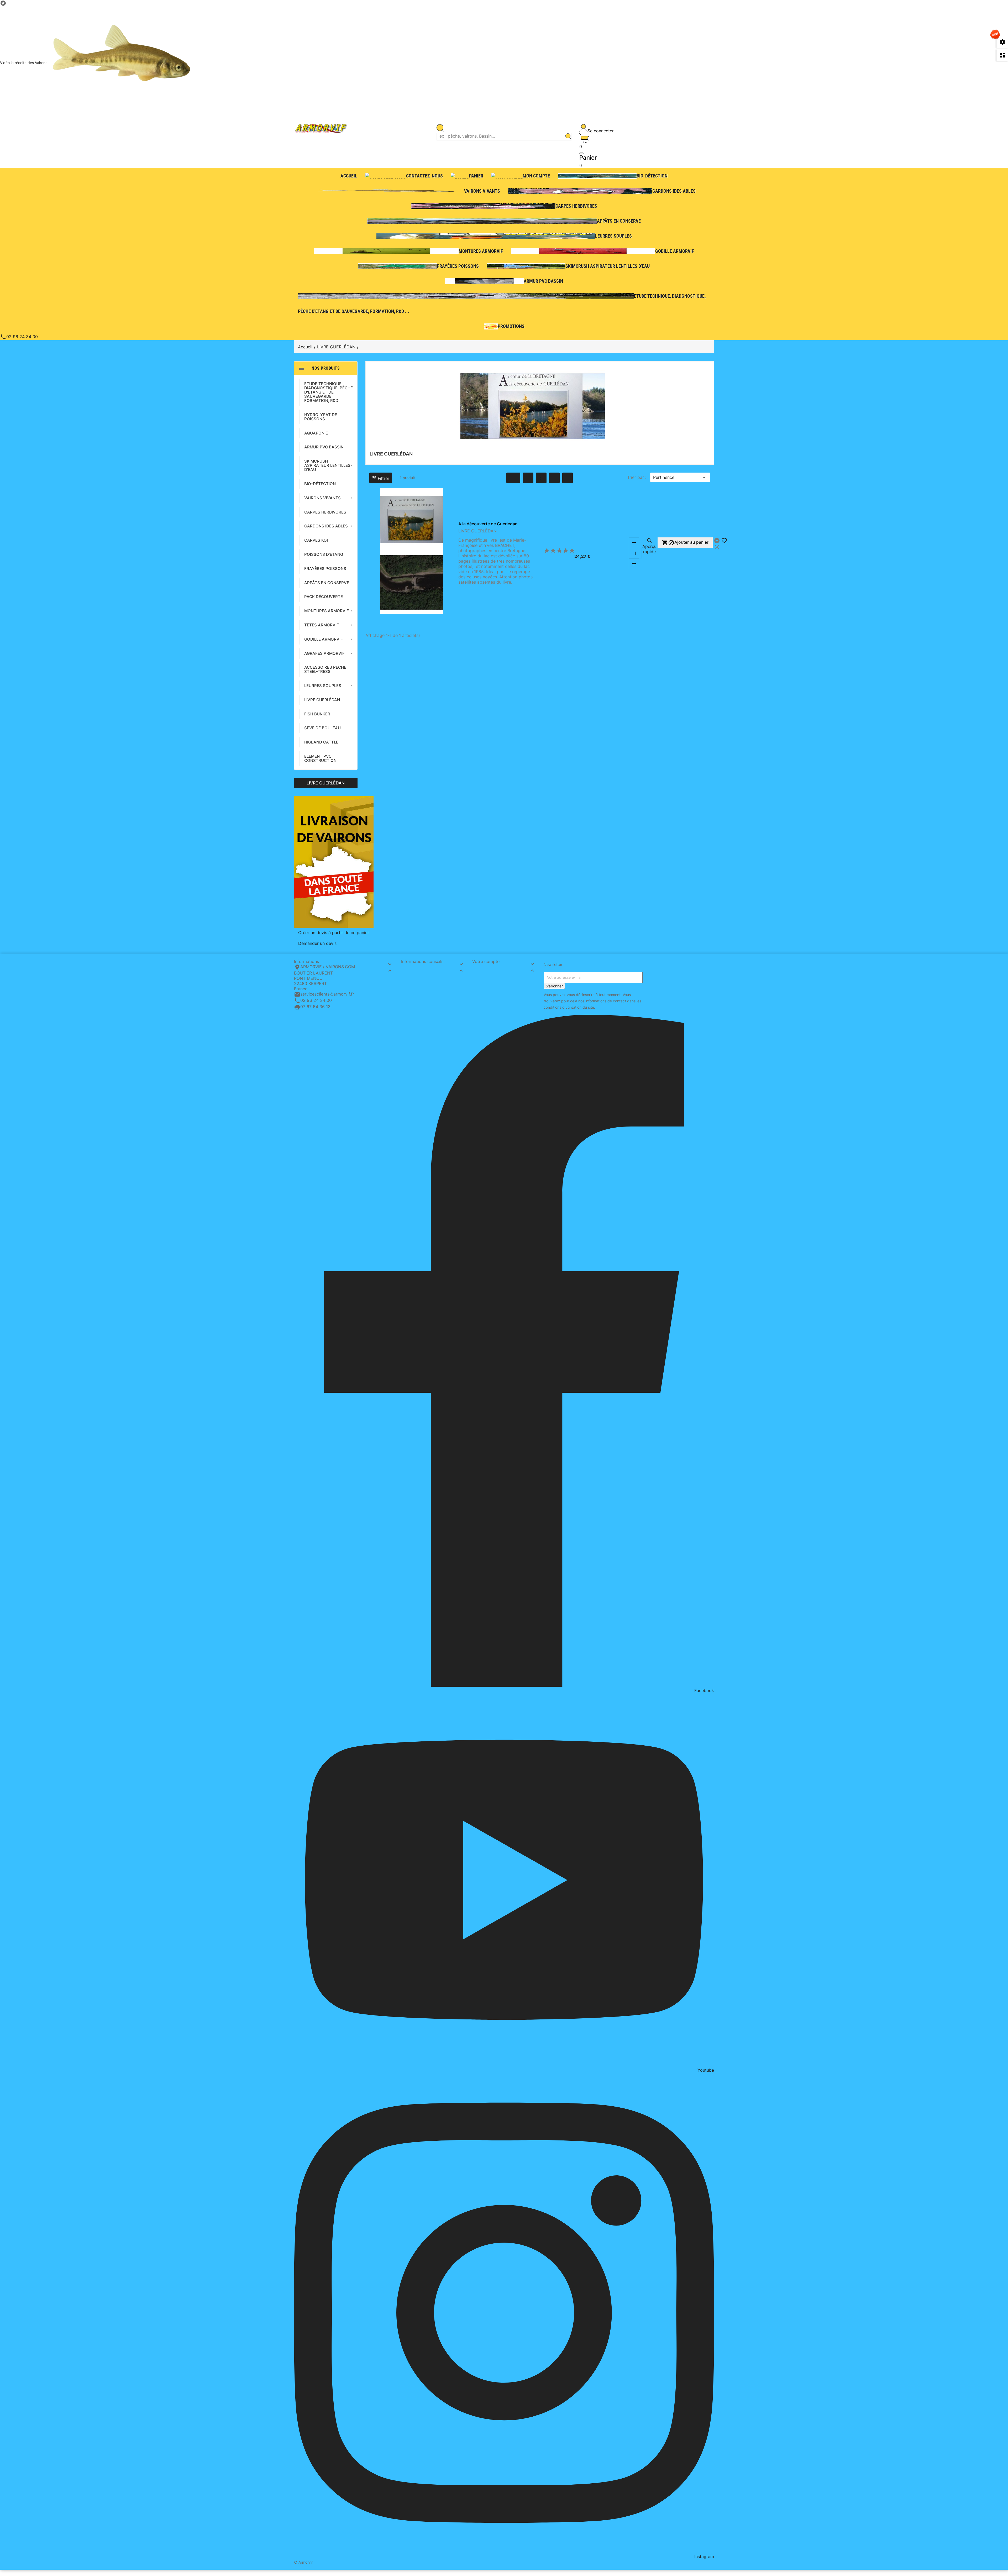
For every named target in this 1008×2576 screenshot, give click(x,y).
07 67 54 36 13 (315, 1007)
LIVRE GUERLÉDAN (326, 783)
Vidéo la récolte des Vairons (24, 63)
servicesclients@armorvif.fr (327, 994)
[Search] (568, 137)
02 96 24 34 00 (19, 337)
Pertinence (680, 477)
